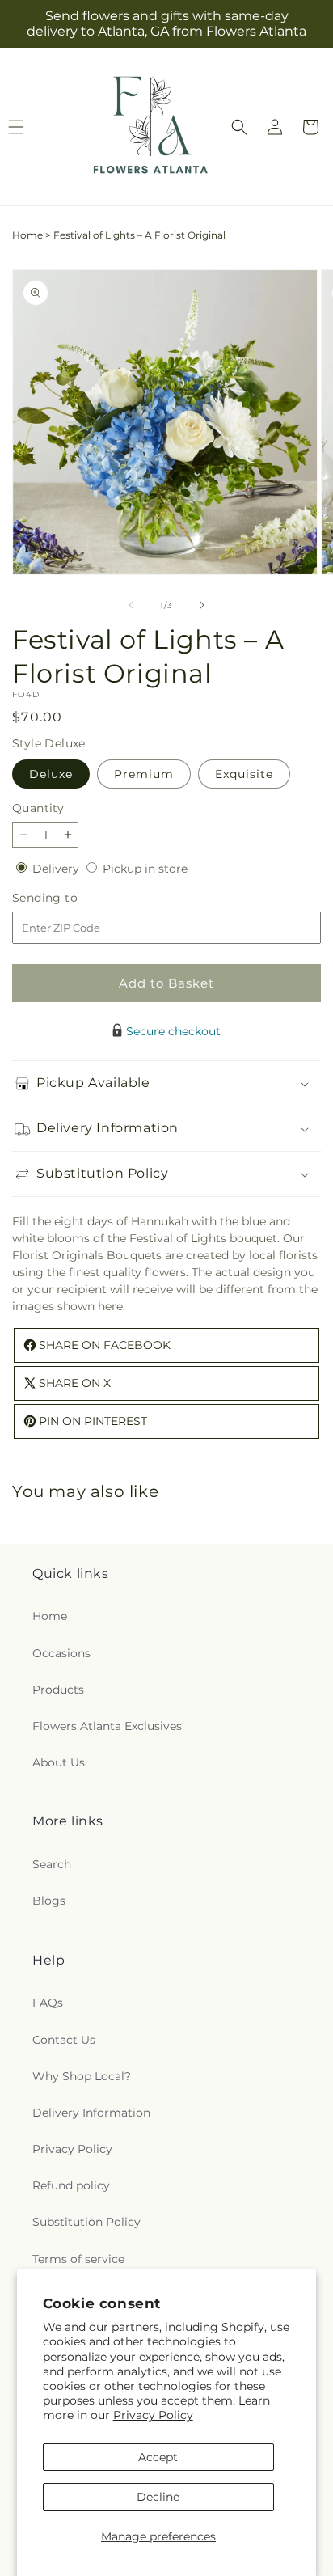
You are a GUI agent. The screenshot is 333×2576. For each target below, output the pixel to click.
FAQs (48, 2003)
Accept (158, 2457)
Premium (144, 774)
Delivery (57, 869)
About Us (59, 1762)
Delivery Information (91, 2113)
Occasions (61, 1653)
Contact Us (64, 2040)
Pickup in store (145, 869)
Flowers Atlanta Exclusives (107, 1726)
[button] (239, 127)
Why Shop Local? (82, 2076)
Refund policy (71, 2185)
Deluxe (51, 774)
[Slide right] (202, 605)
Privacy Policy (153, 2415)
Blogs (49, 1901)
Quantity (38, 808)
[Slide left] (131, 605)
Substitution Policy (86, 2222)
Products (58, 1690)
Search (52, 1864)
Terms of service (78, 2259)
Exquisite (244, 774)
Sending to (69, 898)
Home (27, 235)
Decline (158, 2497)
